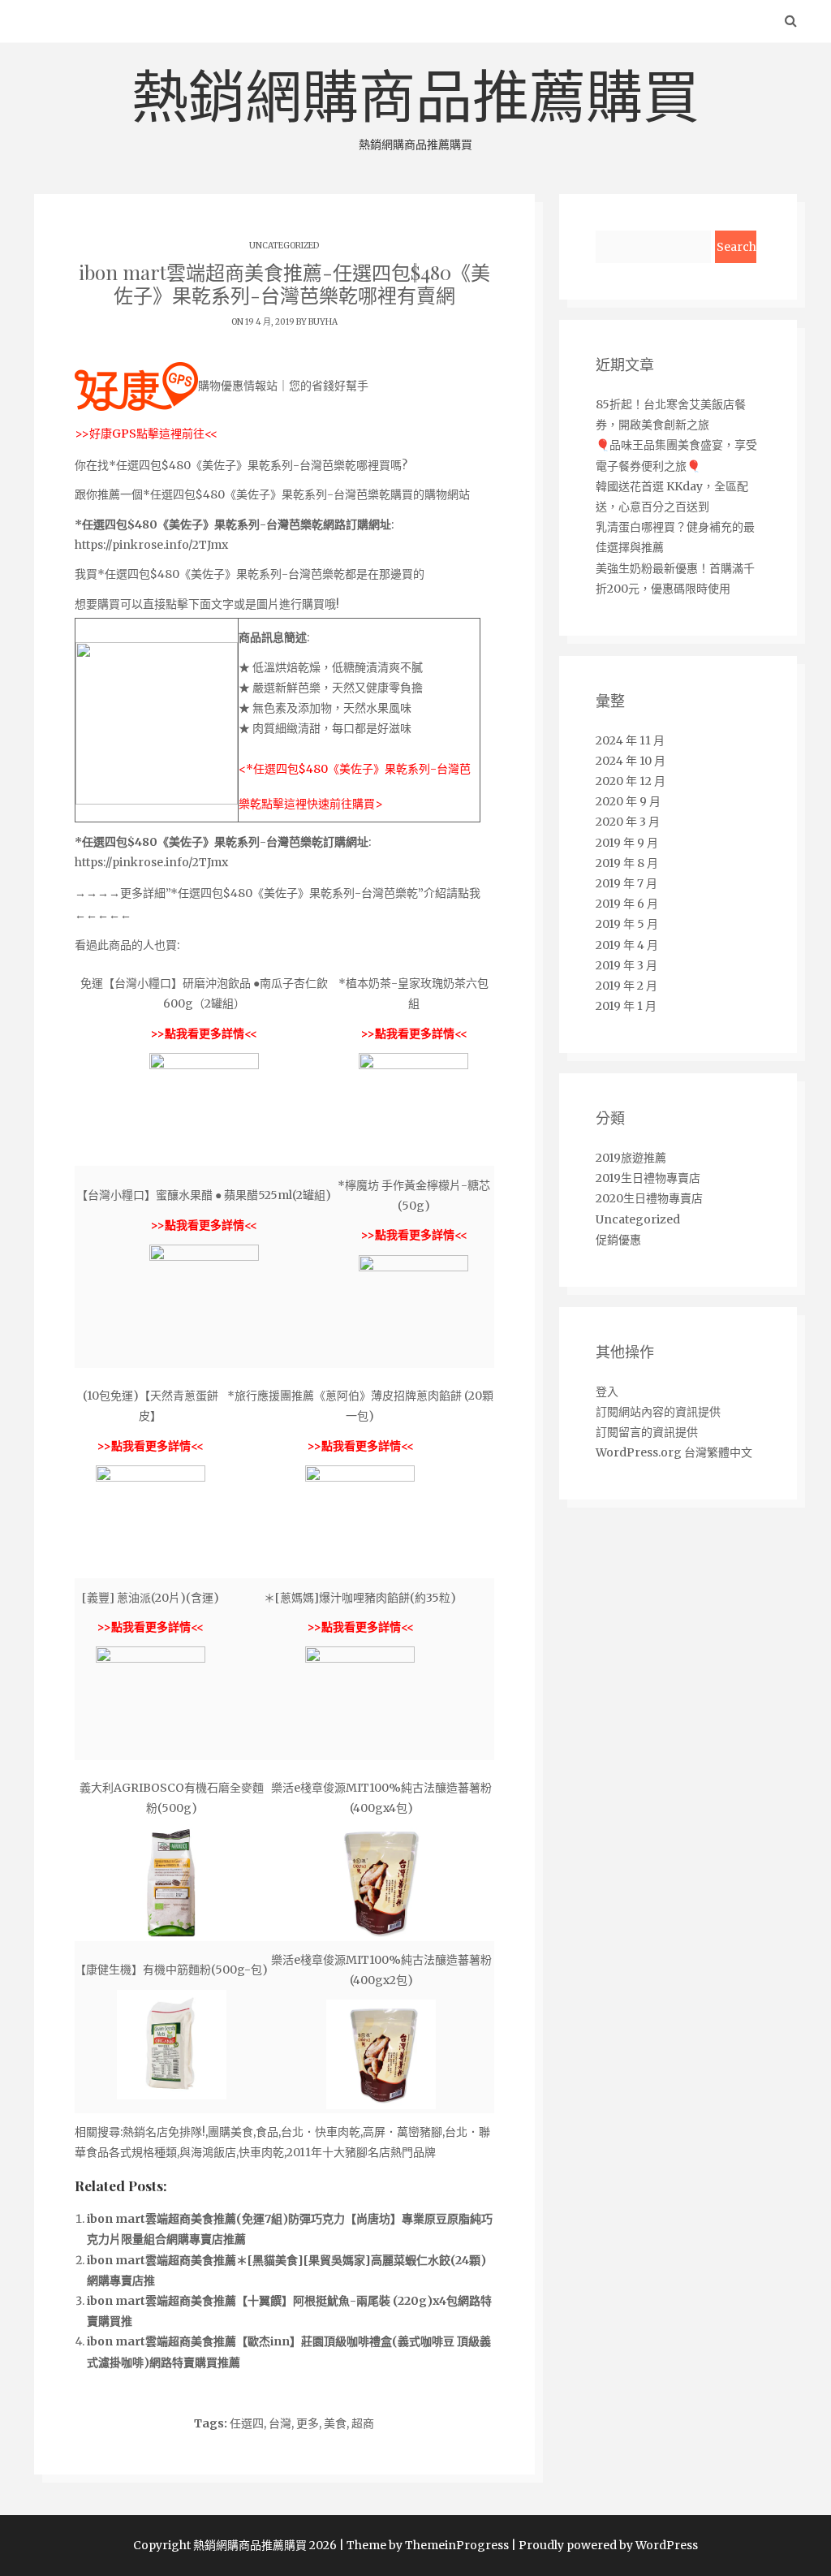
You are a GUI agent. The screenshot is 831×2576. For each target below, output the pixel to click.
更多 (308, 2423)
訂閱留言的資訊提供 (647, 1432)
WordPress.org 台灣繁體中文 (674, 1452)
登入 (607, 1392)
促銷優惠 (618, 1240)
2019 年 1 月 (626, 1006)
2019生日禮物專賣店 (648, 1178)
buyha (323, 322)
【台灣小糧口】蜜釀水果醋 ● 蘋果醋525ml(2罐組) (204, 1195)
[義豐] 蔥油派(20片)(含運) (151, 1598)
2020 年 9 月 (628, 801)
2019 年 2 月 (626, 986)
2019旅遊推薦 (631, 1158)
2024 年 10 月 (631, 761)
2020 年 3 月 (628, 822)
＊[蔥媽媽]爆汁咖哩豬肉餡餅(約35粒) (360, 1598)
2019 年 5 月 (627, 924)
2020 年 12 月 (631, 781)
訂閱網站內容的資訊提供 (658, 1412)
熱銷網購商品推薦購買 (415, 107)
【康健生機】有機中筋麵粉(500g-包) (171, 1970)
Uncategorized (284, 246)
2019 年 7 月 (626, 883)
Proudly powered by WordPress (608, 2545)
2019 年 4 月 (627, 945)
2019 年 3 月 (626, 965)
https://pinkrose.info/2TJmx (151, 545)
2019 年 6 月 (627, 904)
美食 (335, 2423)
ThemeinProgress (457, 2545)
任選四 (247, 2423)
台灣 (280, 2423)
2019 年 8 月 (627, 863)
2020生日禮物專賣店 (649, 1198)
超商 (363, 2423)
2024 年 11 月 (630, 740)
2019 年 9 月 (627, 843)
